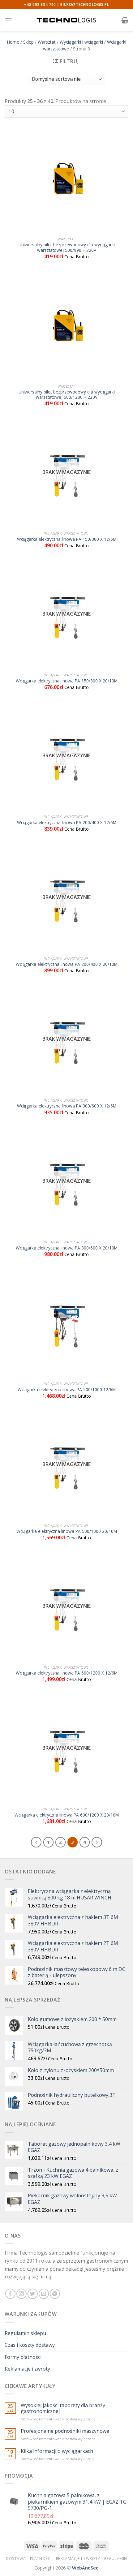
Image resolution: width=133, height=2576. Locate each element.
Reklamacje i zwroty (27, 2369)
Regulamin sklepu (25, 2333)
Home (13, 42)
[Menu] (8, 20)
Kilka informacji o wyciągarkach (57, 2451)
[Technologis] (66, 20)
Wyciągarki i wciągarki (81, 42)
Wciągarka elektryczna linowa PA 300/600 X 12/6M (67, 1106)
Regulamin (116, 2559)
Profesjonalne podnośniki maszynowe (65, 2431)
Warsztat (47, 42)
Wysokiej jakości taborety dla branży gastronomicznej (63, 2408)
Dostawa (16, 2559)
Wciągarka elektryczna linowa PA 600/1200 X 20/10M (67, 1815)
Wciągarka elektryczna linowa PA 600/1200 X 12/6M (67, 1673)
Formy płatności (23, 2357)
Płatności (41, 2559)
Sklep (28, 42)
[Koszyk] (125, 20)
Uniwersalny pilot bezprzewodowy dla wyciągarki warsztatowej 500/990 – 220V (67, 247)
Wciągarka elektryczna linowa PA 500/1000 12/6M (67, 1390)
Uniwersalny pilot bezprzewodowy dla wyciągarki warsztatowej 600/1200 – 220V (67, 395)
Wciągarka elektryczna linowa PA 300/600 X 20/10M (67, 1248)
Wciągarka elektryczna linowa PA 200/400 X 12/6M (67, 823)
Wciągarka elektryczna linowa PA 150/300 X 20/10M (67, 681)
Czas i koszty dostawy (30, 2345)
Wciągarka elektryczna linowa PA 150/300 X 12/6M (67, 539)
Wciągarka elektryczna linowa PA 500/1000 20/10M (67, 1531)
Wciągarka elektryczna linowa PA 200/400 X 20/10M (67, 964)
